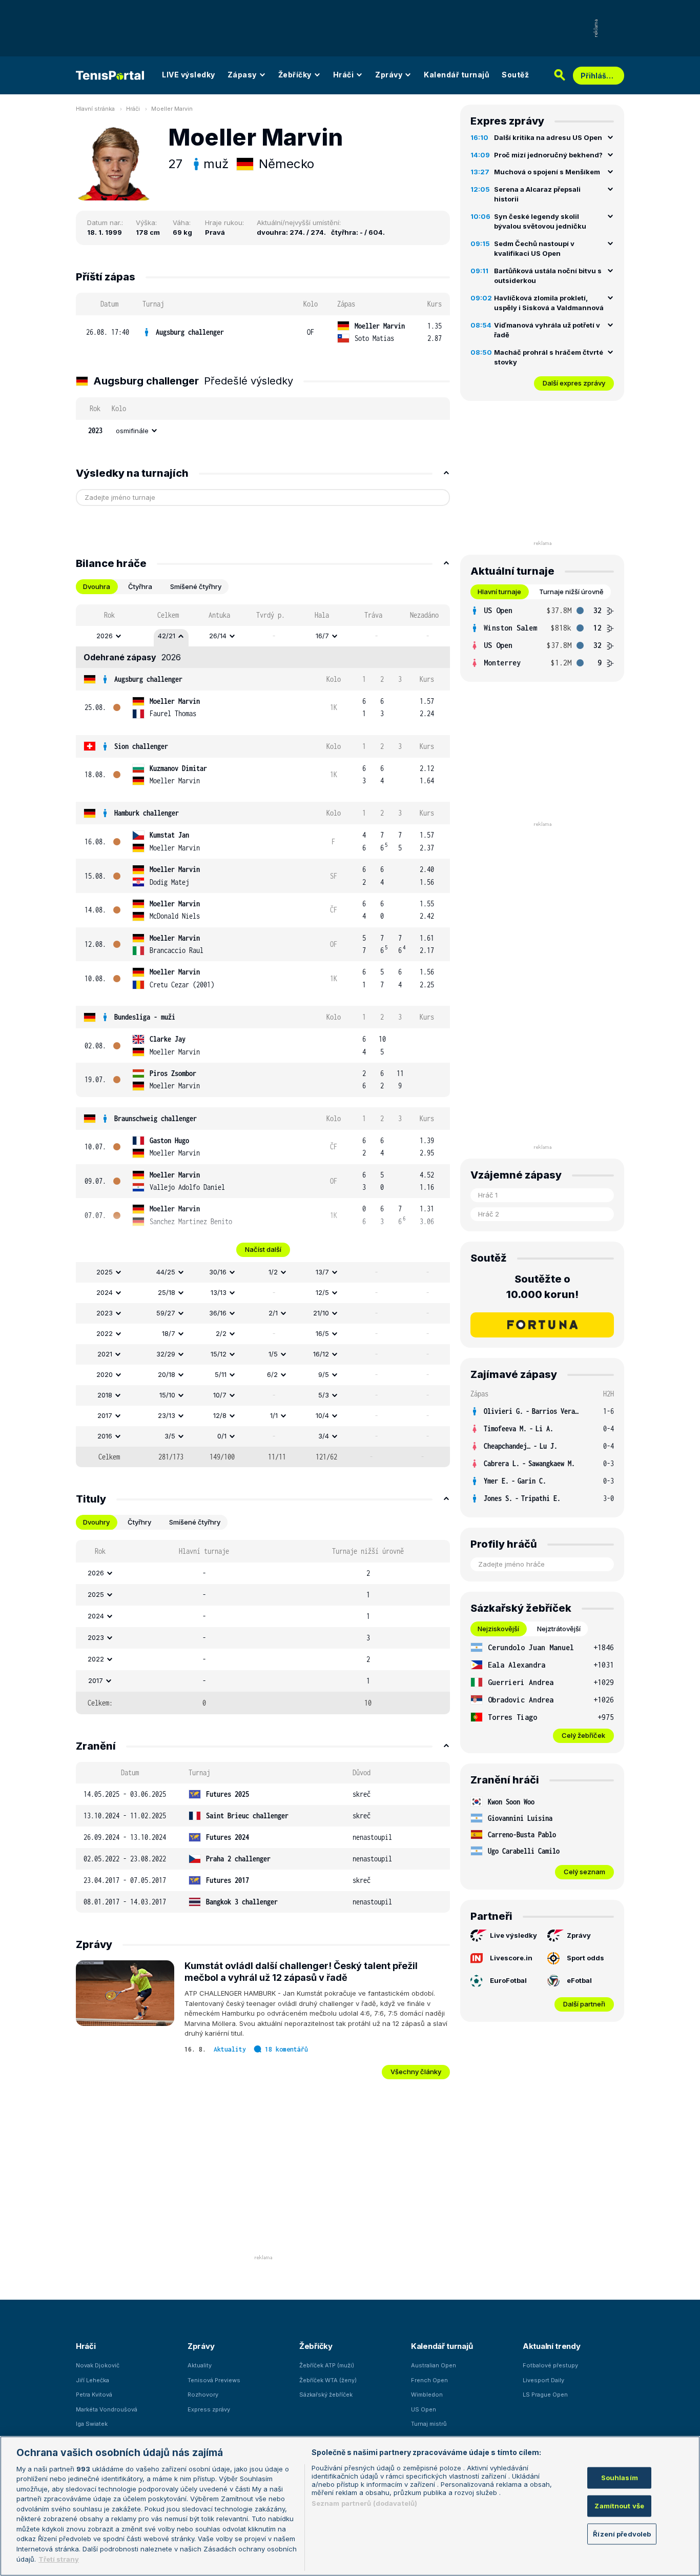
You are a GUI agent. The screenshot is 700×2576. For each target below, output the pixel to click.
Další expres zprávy (574, 383)
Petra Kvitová (94, 2395)
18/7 (169, 1333)
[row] (263, 332)
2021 (105, 1354)
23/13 (167, 1415)
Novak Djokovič (98, 2365)
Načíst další (263, 1249)
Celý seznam (584, 1872)
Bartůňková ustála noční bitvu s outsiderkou (548, 276)
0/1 (222, 1436)
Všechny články (416, 2072)
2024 (105, 1292)
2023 (105, 1313)
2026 (105, 636)
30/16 (218, 1272)
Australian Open (434, 2365)
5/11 (221, 1374)
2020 (105, 1374)
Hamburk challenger (147, 813)
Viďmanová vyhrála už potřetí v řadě (547, 330)
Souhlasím (620, 2478)
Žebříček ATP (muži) (327, 2365)
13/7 (322, 1272)
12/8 (220, 1415)
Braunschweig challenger (156, 1118)
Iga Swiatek (92, 2424)
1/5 (273, 1354)
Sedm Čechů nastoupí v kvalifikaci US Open (534, 249)
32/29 (166, 1354)
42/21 (167, 636)
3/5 (170, 1436)
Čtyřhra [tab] (140, 586)
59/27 (166, 1313)
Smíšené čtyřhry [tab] (196, 586)
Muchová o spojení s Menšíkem (547, 172)
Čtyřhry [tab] (139, 1522)
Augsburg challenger (190, 332)
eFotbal (579, 1980)
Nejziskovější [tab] (498, 1629)
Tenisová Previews (214, 2380)
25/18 (167, 1292)
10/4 (322, 1415)
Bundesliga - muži (145, 1017)
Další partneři (584, 2004)
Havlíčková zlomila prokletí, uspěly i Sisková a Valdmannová (549, 303)
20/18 (167, 1374)
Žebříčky (295, 75)
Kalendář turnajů (457, 75)
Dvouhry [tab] (96, 1522)
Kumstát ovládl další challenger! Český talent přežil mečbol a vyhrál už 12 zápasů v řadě (301, 1972)
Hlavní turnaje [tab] (499, 592)
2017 (105, 1415)
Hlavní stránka (95, 109)
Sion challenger (141, 746)
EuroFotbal (508, 1980)
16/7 (322, 636)
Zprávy (389, 75)
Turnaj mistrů (429, 2424)
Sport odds (585, 1958)
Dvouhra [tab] (97, 586)
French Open (429, 2380)
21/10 (321, 1313)
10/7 (220, 1395)
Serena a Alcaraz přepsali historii (537, 194)
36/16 (218, 1313)
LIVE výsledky (189, 75)
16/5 (322, 1333)
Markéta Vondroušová (107, 2409)
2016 (105, 1436)
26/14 (218, 636)
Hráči (344, 75)
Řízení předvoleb (622, 2533)
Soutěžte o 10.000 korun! (542, 1287)
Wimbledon (427, 2395)
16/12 (321, 1354)
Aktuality (230, 2049)
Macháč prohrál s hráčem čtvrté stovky (549, 357)
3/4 (324, 1436)
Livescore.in (511, 1958)
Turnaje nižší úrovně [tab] (571, 592)
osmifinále (132, 431)
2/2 (221, 1333)
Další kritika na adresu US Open (548, 137)
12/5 (322, 1292)
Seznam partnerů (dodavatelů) (365, 2503)
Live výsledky (513, 1935)
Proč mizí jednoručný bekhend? (548, 155)
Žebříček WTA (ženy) (328, 2380)
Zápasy (242, 75)
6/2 (272, 1374)
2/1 (273, 1313)
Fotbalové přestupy (550, 2365)
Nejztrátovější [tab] (559, 1629)
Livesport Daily (543, 2380)
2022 (105, 1333)
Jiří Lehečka (92, 2380)
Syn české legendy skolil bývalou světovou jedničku (540, 221)
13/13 (219, 1292)
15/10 (167, 1395)
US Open (424, 2409)
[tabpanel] (263, 1036)
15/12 (219, 1354)
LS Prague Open (545, 2395)
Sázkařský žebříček (326, 2395)
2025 (105, 1272)
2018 (105, 1395)
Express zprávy (209, 2409)
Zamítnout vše (619, 2506)
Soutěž (515, 75)
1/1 (274, 1415)
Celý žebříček (583, 1735)
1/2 (273, 1272)
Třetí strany (59, 2559)
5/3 (324, 1395)
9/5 (324, 1374)
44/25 (166, 1272)
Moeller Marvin (172, 109)
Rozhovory (203, 2395)
